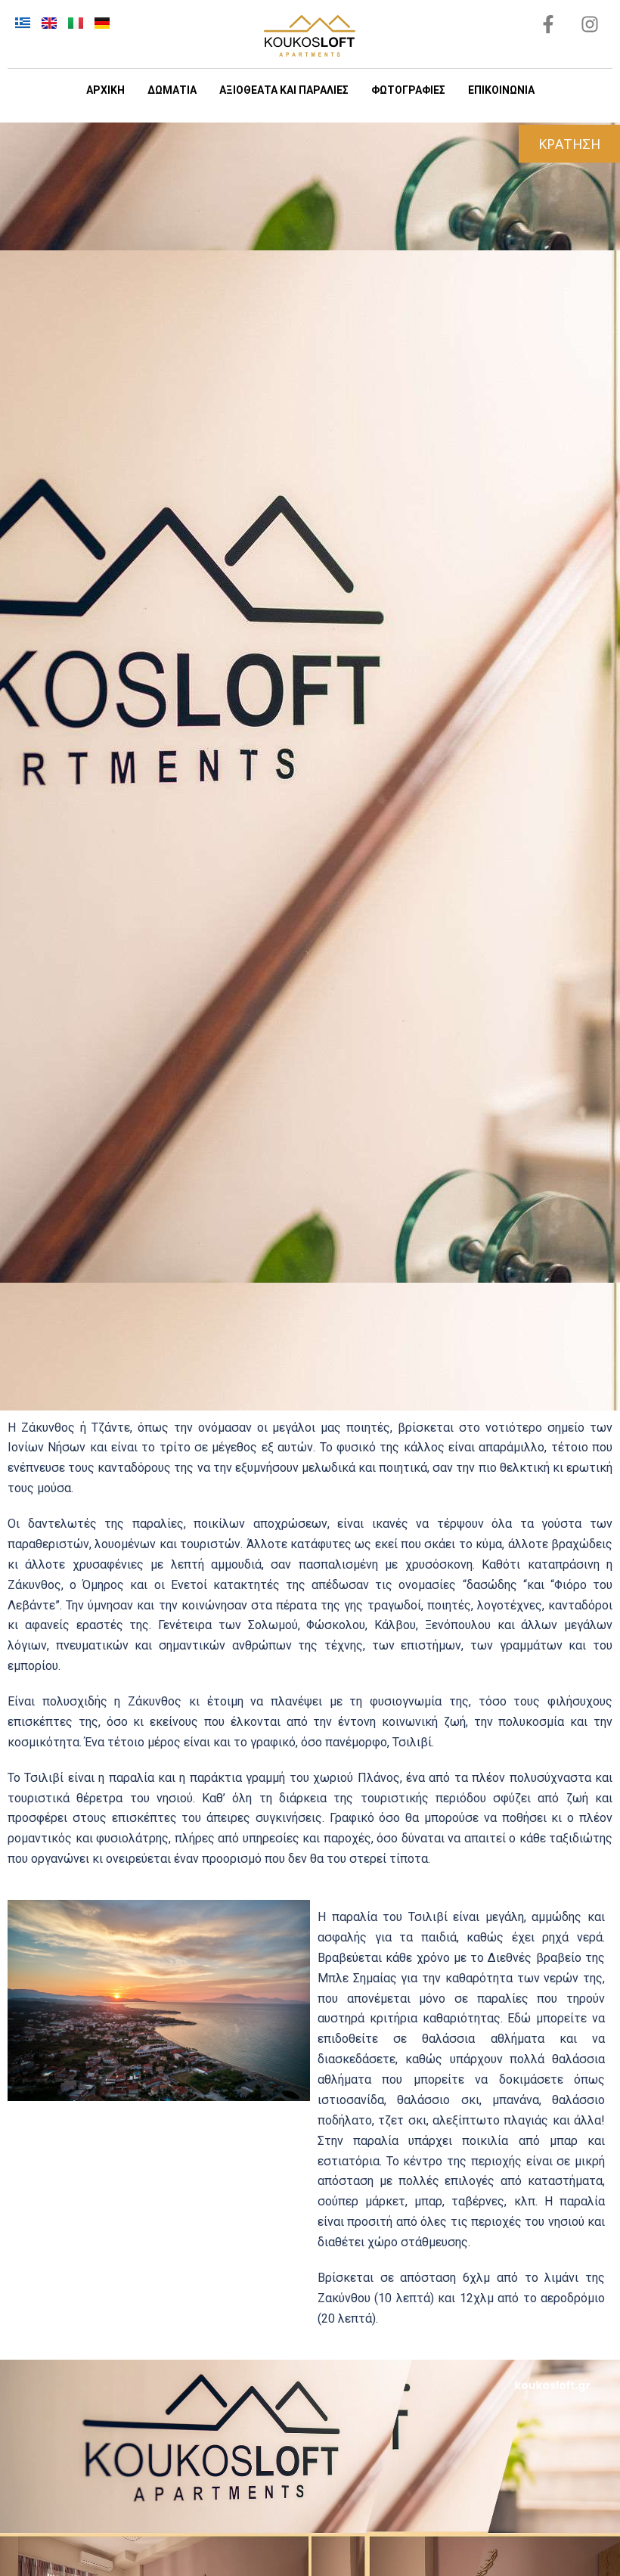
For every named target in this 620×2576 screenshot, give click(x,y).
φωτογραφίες (408, 90)
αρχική (105, 90)
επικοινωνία (501, 90)
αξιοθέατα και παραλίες (284, 90)
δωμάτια (172, 90)
